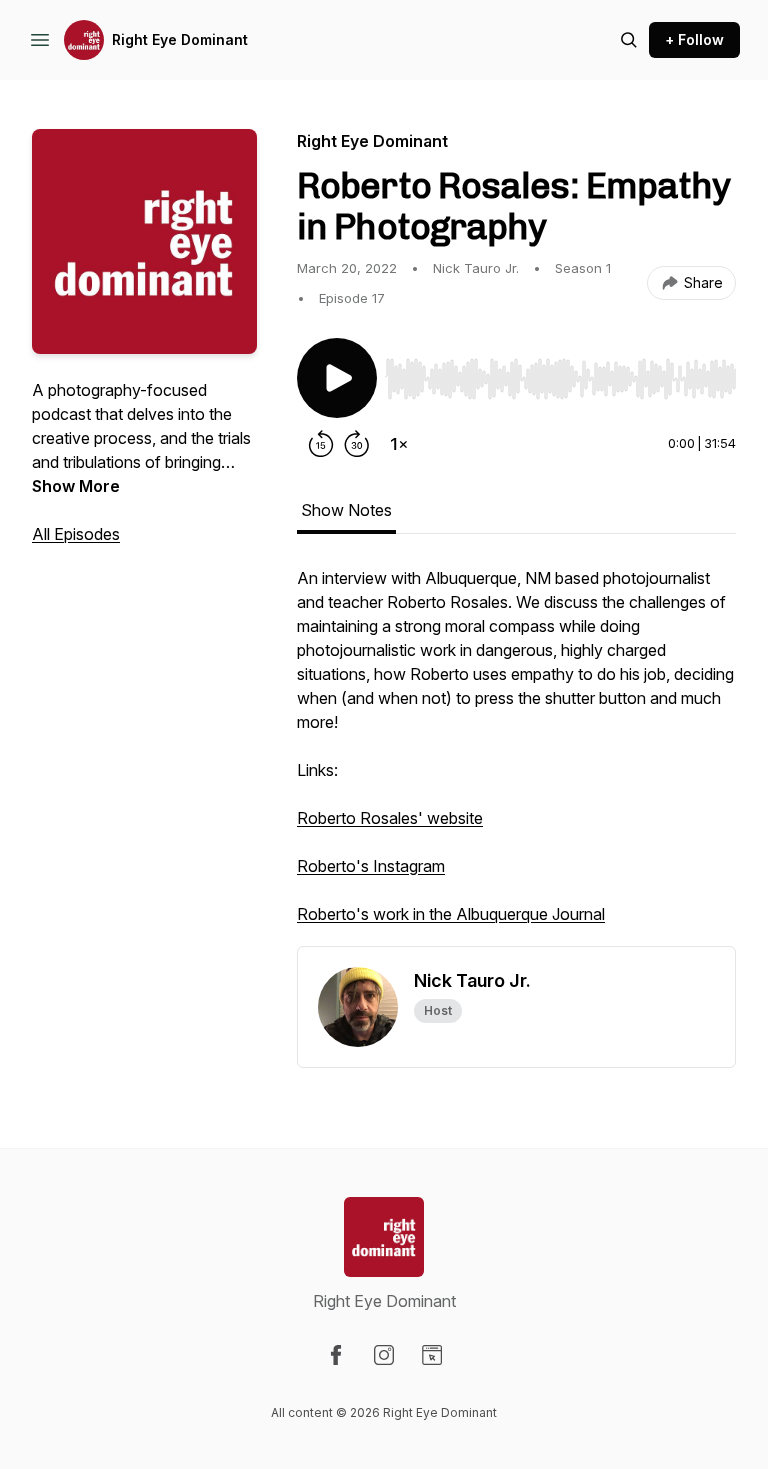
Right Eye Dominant (180, 39)
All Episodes (76, 534)
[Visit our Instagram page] (384, 1355)
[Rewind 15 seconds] (321, 444)
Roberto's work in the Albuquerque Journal (451, 914)
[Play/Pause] (337, 378)
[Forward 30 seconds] (357, 444)
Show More (76, 486)
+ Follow (694, 39)
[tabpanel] (516, 756)
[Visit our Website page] (432, 1355)
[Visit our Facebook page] (336, 1355)
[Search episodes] (629, 40)
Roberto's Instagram (371, 866)
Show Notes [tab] (346, 510)
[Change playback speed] (399, 444)
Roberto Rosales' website (390, 818)
